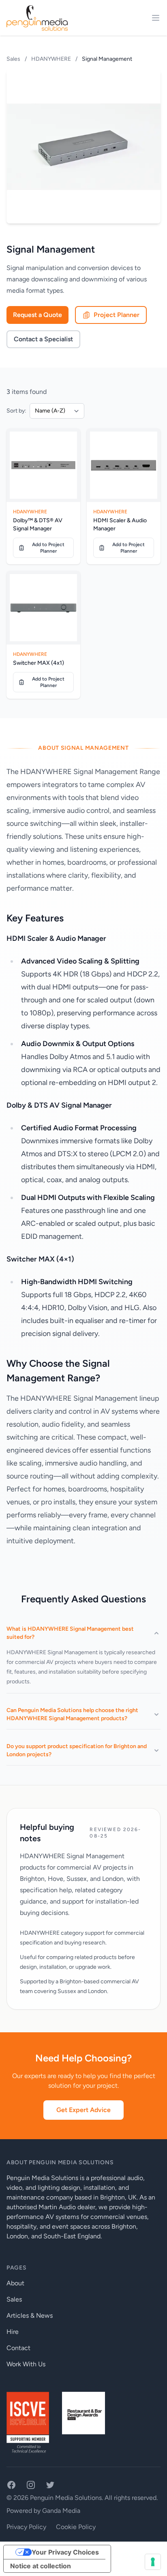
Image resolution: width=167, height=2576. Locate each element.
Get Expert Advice (83, 2110)
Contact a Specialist (43, 339)
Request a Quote (37, 315)
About (15, 2283)
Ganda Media (61, 2511)
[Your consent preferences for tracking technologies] (153, 2562)
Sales (14, 59)
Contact (18, 2348)
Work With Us (26, 2364)
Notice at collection (41, 2566)
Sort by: (16, 411)
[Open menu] (156, 18)
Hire (13, 2332)
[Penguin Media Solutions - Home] (37, 18)
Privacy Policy (26, 2527)
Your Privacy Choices (65, 2552)
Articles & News (30, 2315)
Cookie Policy (76, 2527)
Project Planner (117, 315)
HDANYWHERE (51, 59)
